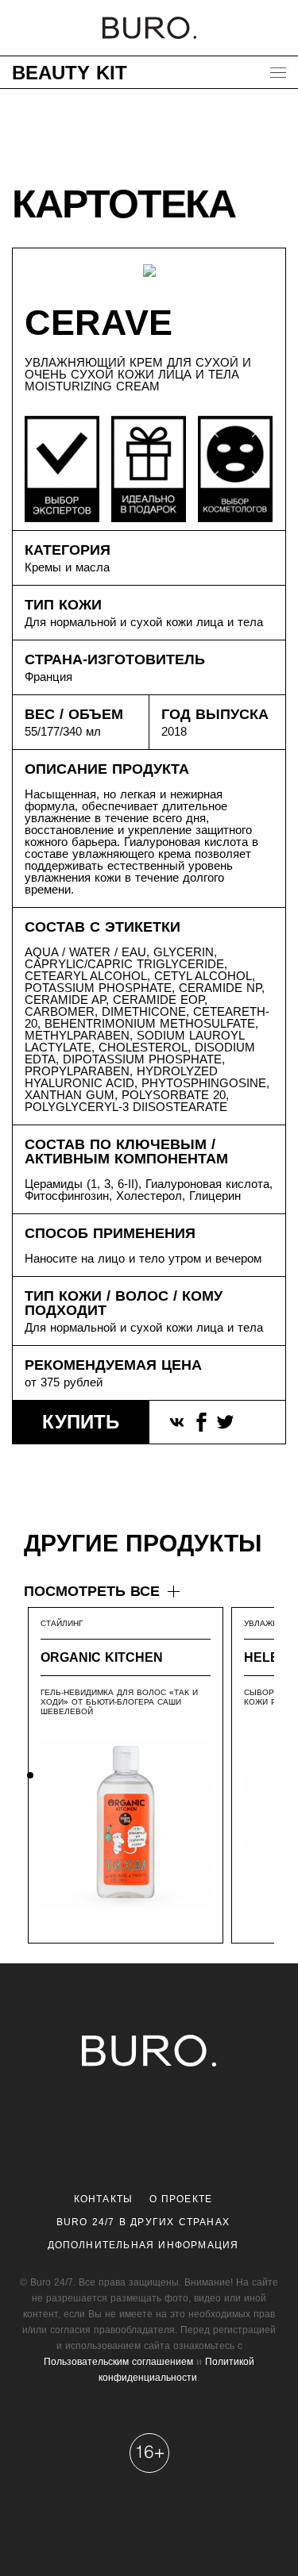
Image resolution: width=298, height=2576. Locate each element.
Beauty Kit (70, 73)
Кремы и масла (67, 567)
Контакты (104, 2199)
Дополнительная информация (143, 2245)
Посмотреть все (92, 1591)
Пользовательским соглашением (118, 2362)
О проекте (181, 2199)
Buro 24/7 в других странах (143, 2222)
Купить (81, 1422)
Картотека (124, 204)
